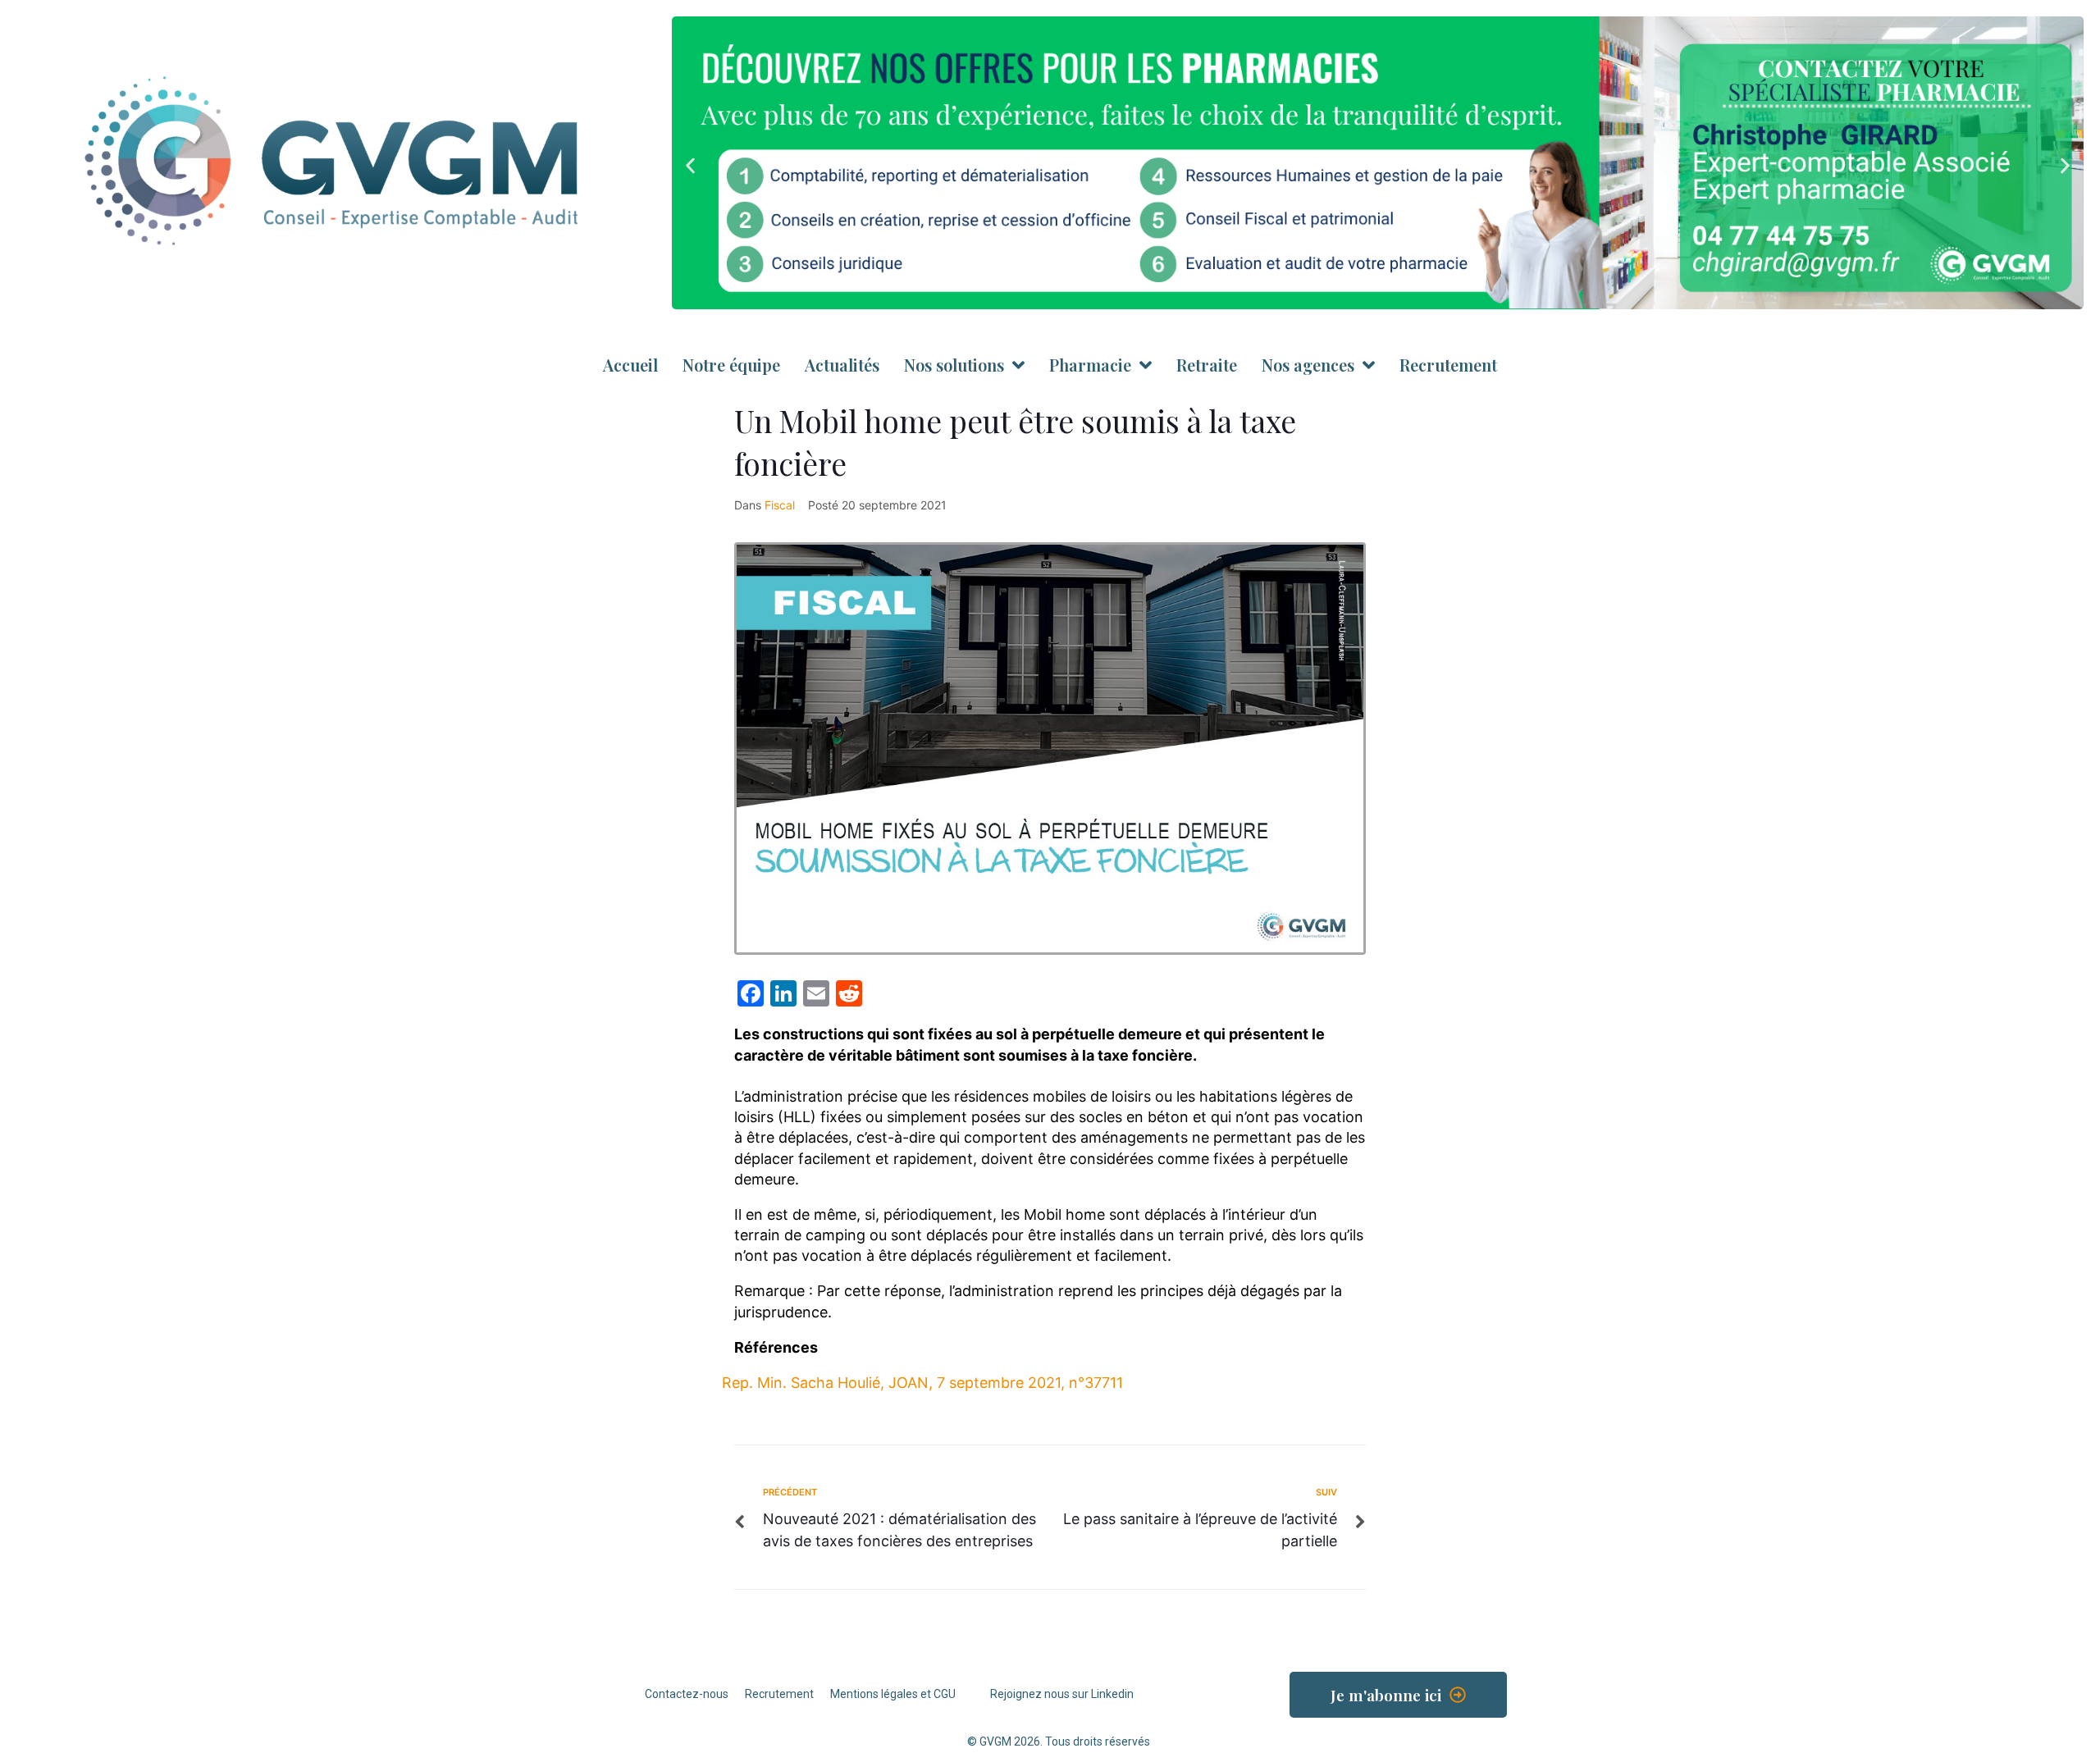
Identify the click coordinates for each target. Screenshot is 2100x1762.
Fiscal (780, 505)
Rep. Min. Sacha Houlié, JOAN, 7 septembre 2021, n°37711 (922, 1383)
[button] (690, 165)
